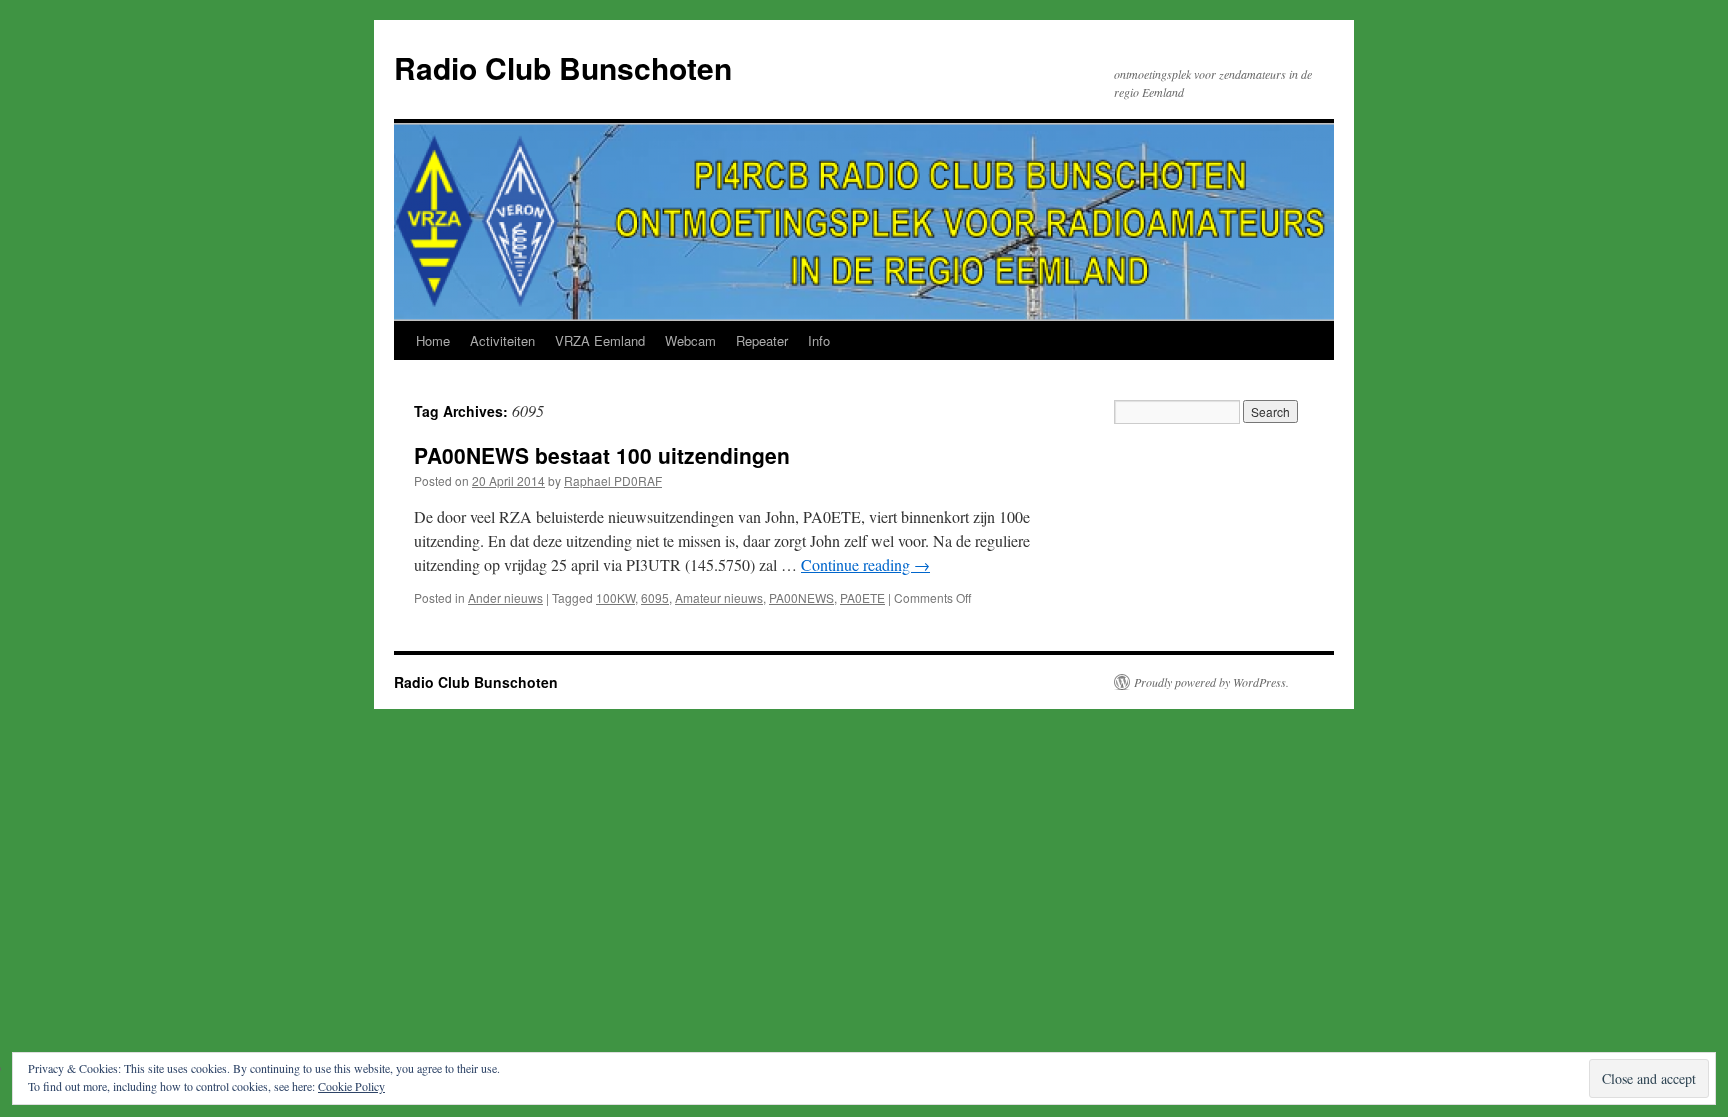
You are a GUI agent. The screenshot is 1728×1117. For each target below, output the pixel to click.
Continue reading (865, 564)
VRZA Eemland (600, 340)
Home (433, 340)
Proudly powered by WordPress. (1211, 682)
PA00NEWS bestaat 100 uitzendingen (602, 455)
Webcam (690, 340)
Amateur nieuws (719, 597)
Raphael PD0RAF (613, 480)
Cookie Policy (351, 1086)
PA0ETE (862, 597)
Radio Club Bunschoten (563, 67)
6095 (655, 597)
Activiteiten (502, 340)
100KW (615, 597)
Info (819, 340)
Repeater (762, 340)
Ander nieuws (505, 597)
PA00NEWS (801, 597)
